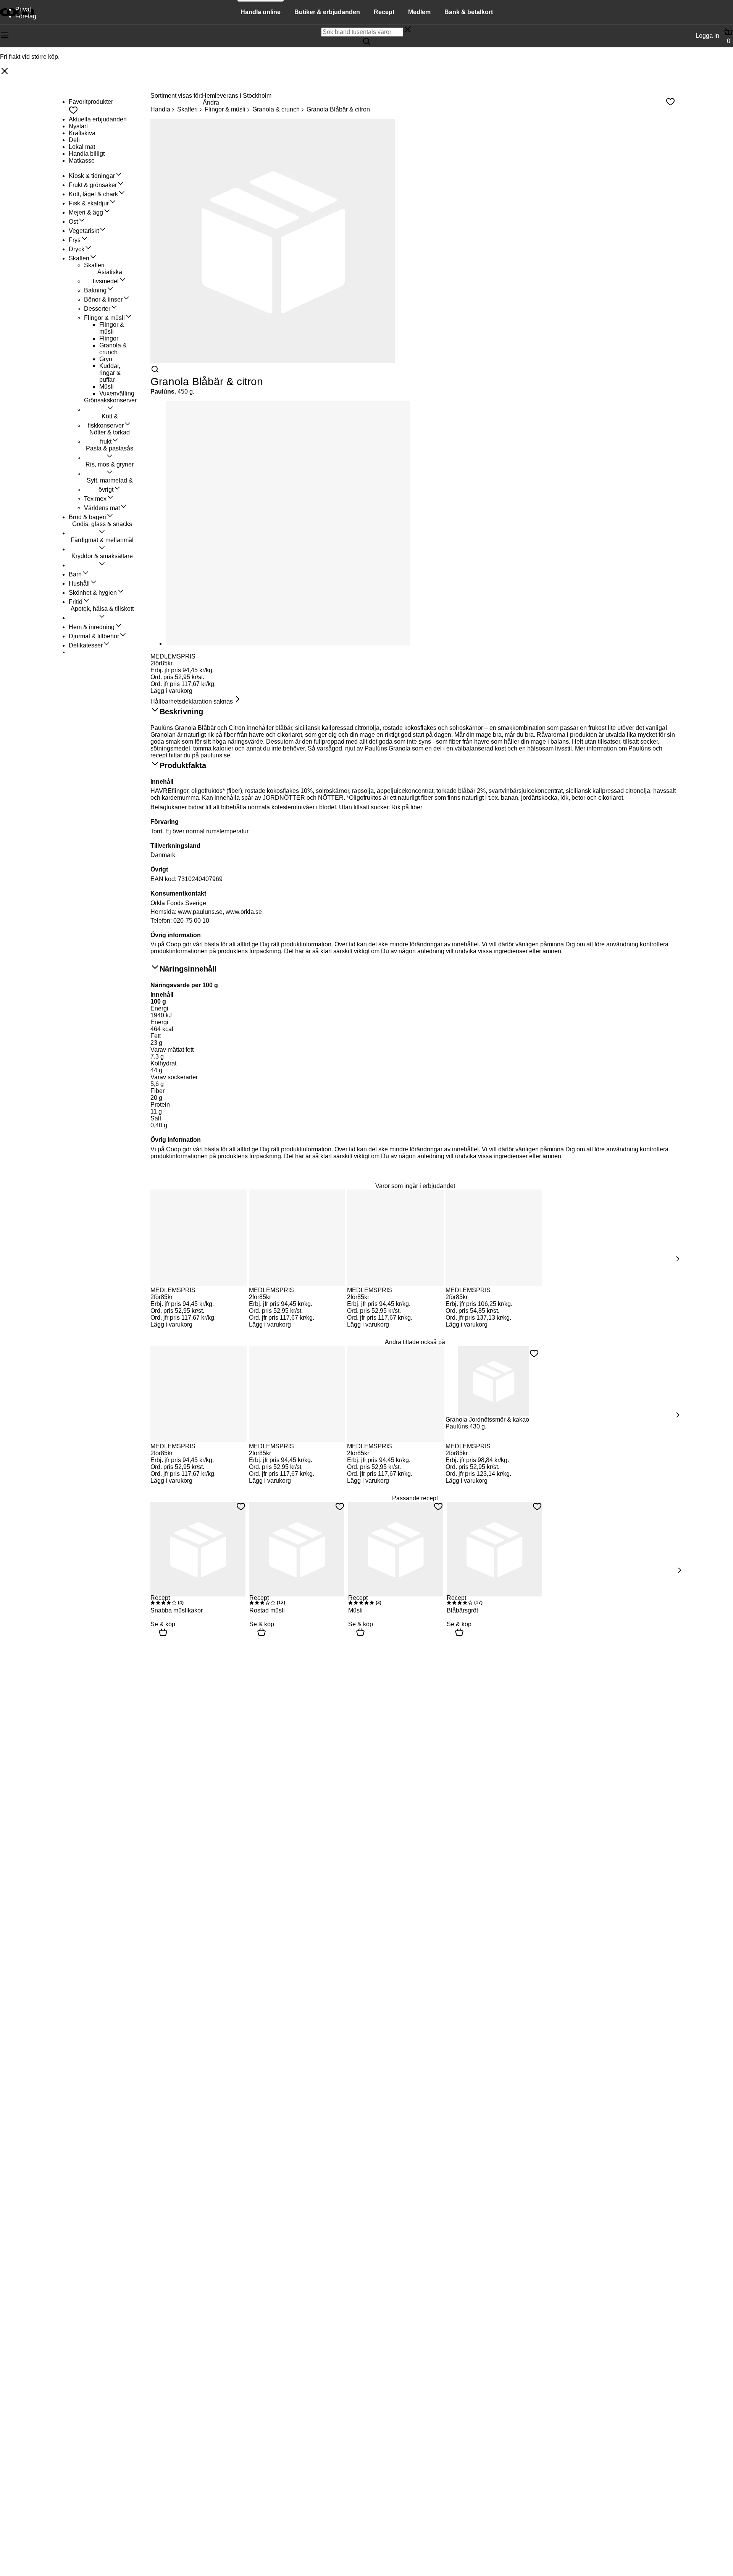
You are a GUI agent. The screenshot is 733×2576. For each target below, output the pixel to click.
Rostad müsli (267, 1610)
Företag (26, 16)
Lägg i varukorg (171, 691)
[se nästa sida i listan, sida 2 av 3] (677, 1259)
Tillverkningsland (175, 846)
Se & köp (163, 1624)
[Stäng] (5, 72)
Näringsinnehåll (188, 969)
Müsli (355, 1610)
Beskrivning (181, 712)
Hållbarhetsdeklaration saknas (192, 701)
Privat (23, 9)
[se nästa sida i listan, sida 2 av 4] (677, 1415)
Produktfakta (183, 765)
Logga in (707, 36)
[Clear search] (408, 30)
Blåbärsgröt (462, 1610)
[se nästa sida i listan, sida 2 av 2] (679, 1570)
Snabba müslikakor (177, 1610)
